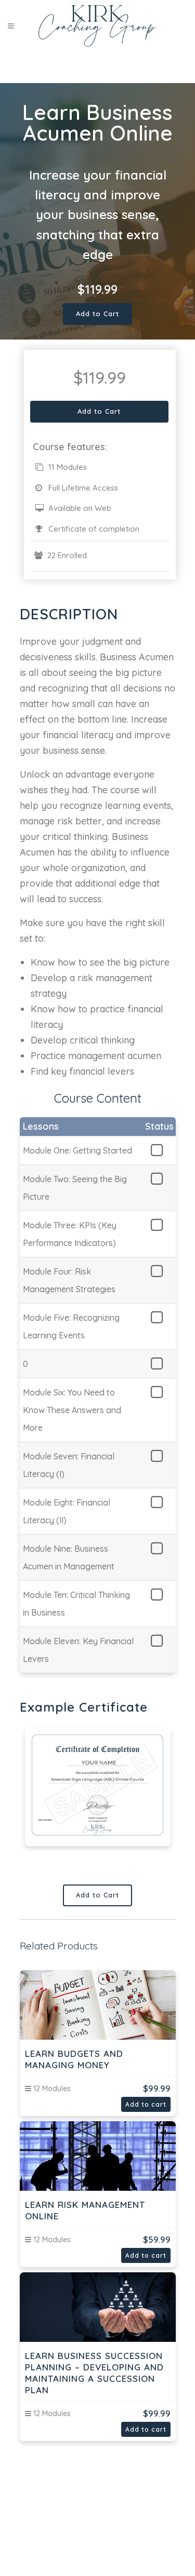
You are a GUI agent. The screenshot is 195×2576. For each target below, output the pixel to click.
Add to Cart (97, 314)
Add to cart (146, 2104)
